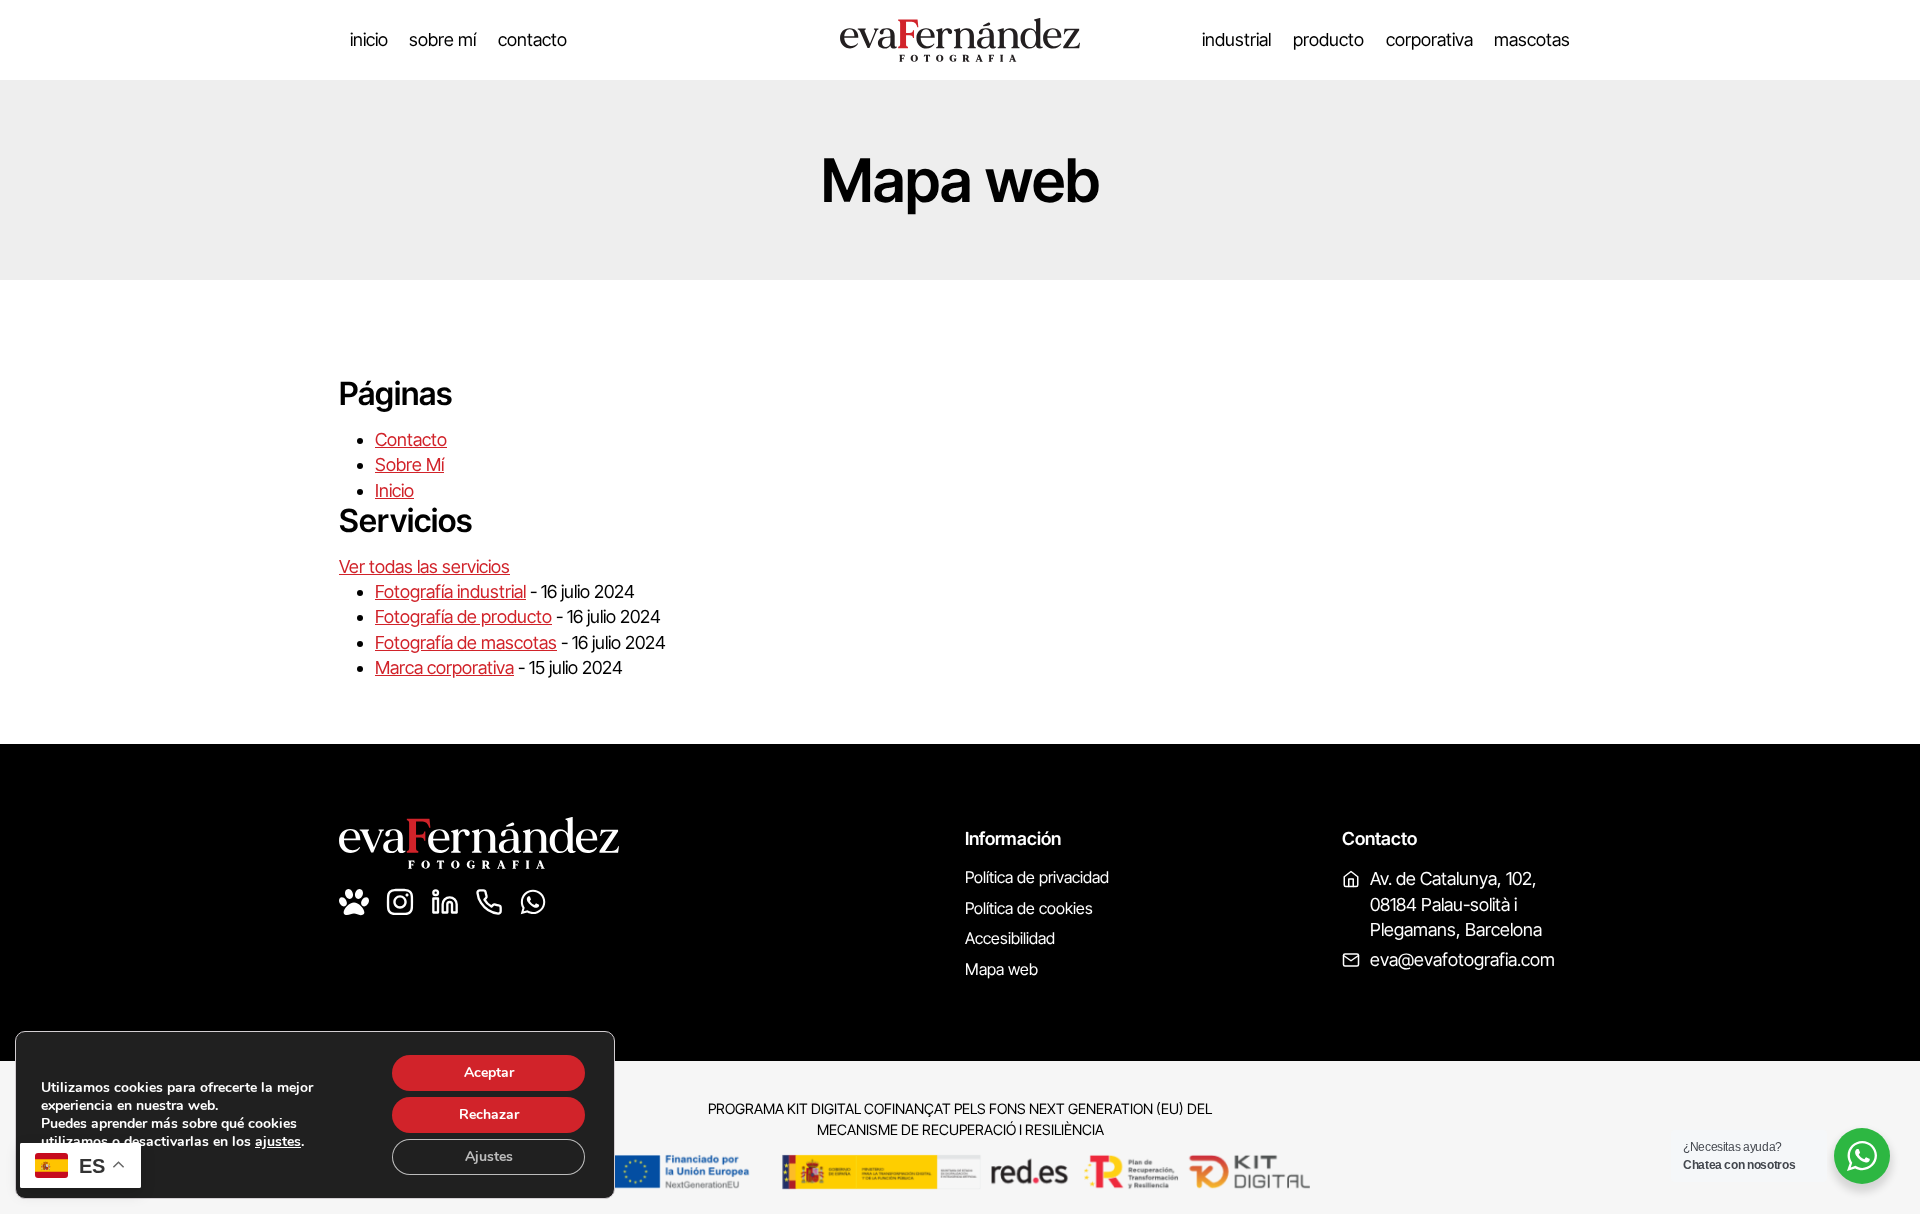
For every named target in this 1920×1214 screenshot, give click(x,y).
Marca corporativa (444, 667)
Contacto (532, 39)
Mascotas (1532, 39)
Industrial (1236, 39)
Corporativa (1429, 39)
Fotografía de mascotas (466, 642)
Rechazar (489, 1114)
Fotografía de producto (463, 616)
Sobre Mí (442, 39)
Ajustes (489, 1156)
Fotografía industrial (450, 591)
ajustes (278, 1142)
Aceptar (489, 1072)
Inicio (369, 39)
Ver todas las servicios (424, 566)
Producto (1328, 39)
